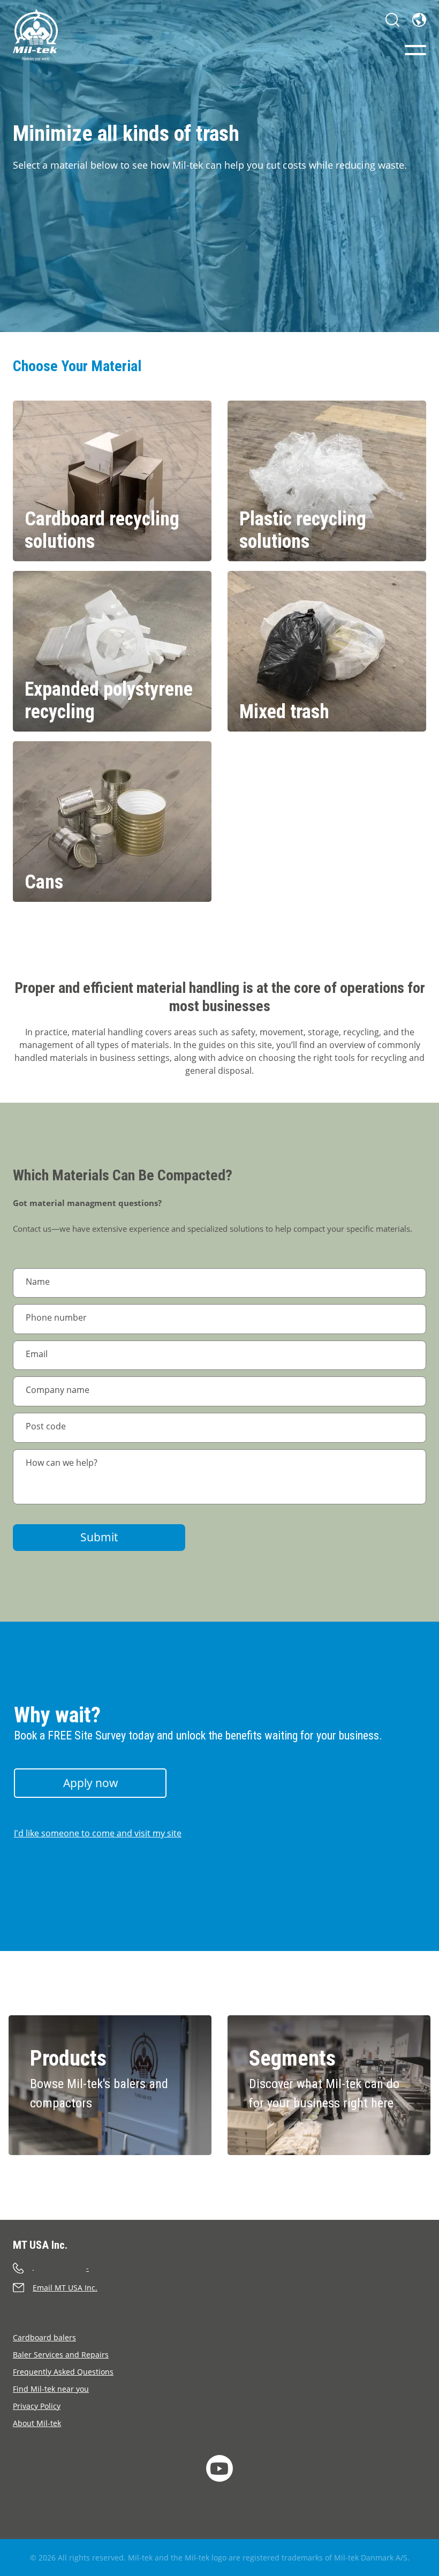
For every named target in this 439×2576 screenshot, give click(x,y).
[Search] (392, 20)
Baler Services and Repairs (61, 2355)
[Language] (419, 20)
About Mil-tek (37, 2423)
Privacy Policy (37, 2406)
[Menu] (415, 50)
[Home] (35, 35)
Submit (99, 1537)
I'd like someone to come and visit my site (98, 1833)
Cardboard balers (44, 2337)
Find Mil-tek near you (51, 2389)
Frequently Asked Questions (63, 2372)
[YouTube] (219, 2468)
